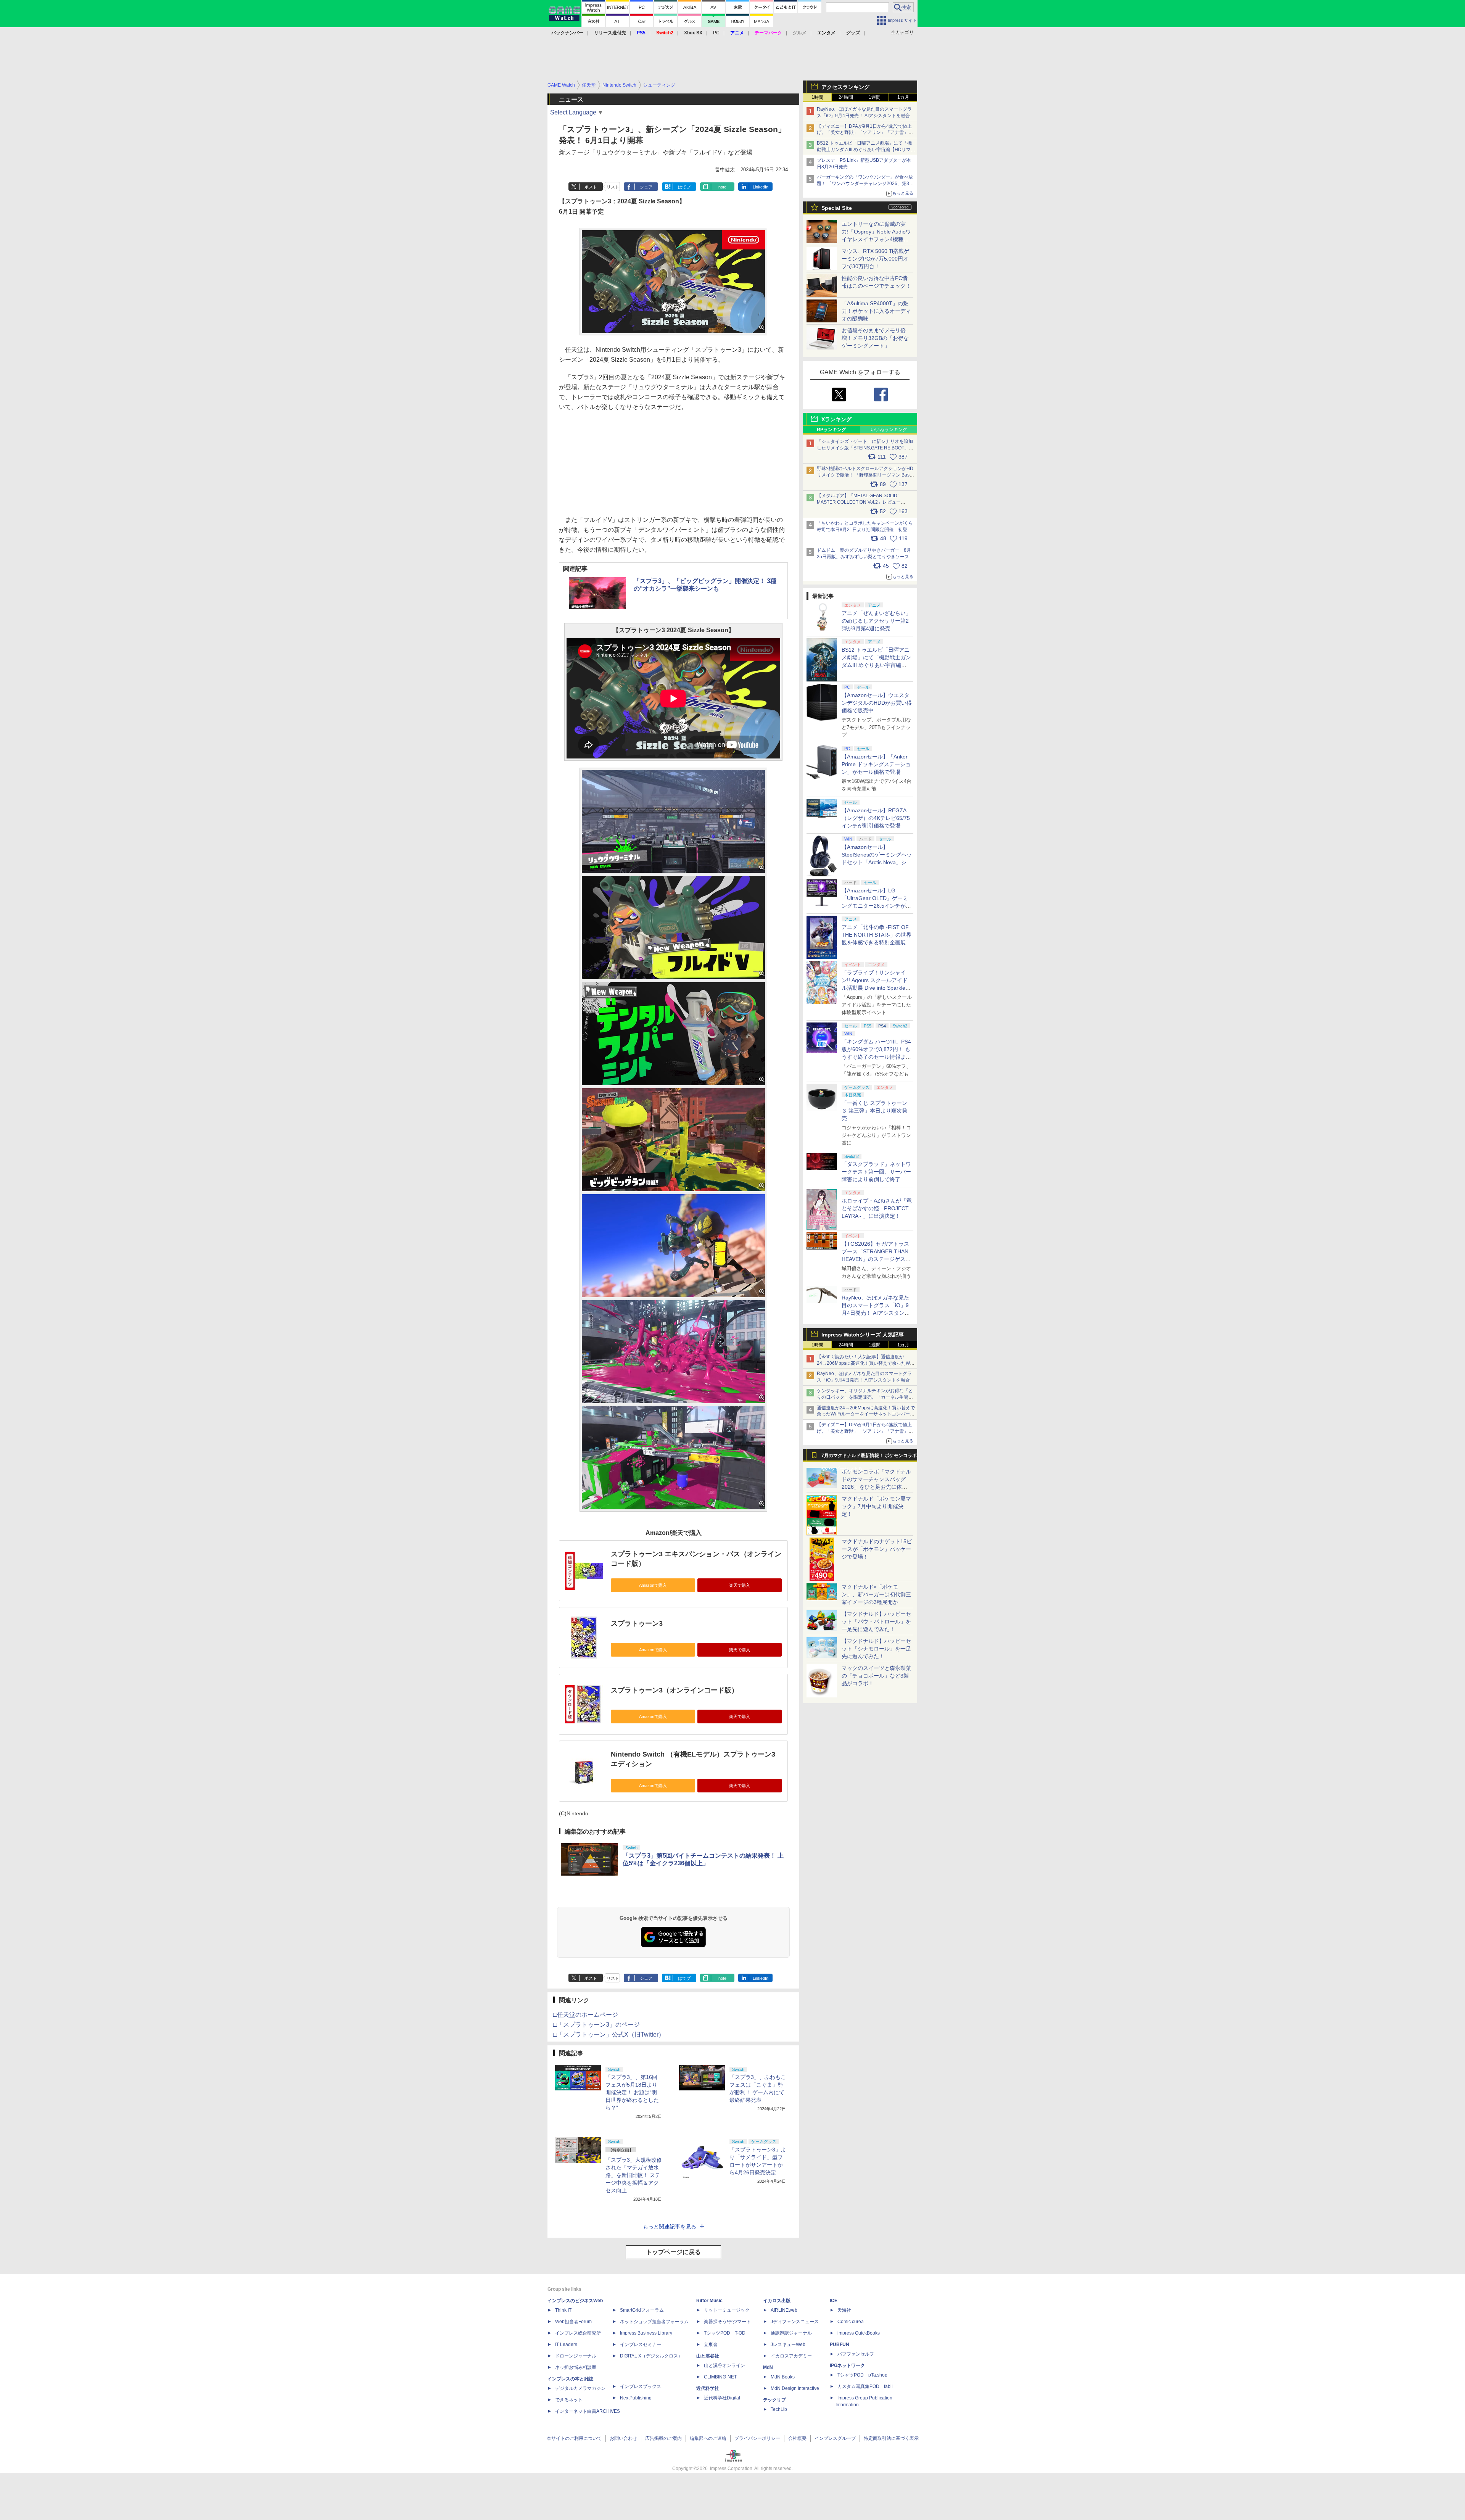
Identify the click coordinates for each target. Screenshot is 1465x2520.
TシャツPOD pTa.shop (862, 2375)
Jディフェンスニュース (795, 2322)
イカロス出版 (777, 2301)
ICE (834, 2301)
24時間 (846, 97)
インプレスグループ (835, 2438)
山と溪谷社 (708, 2356)
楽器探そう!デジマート (727, 2322)
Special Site (837, 208)
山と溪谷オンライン (724, 2365)
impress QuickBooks (859, 2333)
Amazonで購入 (653, 1585)
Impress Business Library (646, 2333)
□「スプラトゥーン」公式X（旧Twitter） (609, 2035)
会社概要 (797, 2438)
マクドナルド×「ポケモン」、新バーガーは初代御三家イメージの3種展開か (876, 1594)
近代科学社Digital (722, 2398)
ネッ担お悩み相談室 (576, 2367)
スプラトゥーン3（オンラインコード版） (675, 1690)
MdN (768, 2367)
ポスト (591, 187)
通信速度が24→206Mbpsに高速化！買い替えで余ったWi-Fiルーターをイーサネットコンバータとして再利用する (866, 1414)
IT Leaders (566, 2344)
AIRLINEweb (784, 2310)
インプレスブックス (641, 2386)
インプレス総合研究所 (578, 2333)
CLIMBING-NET (720, 2377)
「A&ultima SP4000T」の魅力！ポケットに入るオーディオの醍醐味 (876, 311)
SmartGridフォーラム (642, 2310)
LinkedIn (761, 187)
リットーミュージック (727, 2310)
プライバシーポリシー (757, 2438)
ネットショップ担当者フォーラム (654, 2322)
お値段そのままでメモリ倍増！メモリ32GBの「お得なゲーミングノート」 (875, 338)
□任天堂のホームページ (586, 2015)
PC (716, 33)
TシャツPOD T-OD (725, 2333)
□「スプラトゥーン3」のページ (596, 2025)
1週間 (875, 97)
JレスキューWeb (788, 2344)
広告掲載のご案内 (663, 2438)
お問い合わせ (623, 2438)
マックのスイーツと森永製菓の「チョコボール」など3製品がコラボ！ (876, 1676)
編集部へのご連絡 (708, 2438)
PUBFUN (840, 2344)
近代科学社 (708, 2388)
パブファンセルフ (856, 2354)
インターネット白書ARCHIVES (588, 2411)
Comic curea (851, 2322)
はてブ (684, 187)
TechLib (779, 2409)
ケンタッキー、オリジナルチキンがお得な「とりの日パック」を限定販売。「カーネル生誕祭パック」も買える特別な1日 (865, 1397)
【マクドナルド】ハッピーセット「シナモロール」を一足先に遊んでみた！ (876, 1649)
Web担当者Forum (573, 2322)
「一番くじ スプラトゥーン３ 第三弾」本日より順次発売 (874, 1111)
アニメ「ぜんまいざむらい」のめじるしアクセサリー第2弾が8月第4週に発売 (876, 621)
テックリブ (774, 2400)
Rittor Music (709, 2301)
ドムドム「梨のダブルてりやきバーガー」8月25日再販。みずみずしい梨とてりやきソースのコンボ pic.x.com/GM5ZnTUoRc (865, 557)
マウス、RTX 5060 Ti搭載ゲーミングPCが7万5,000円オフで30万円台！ (875, 259)
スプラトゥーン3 (637, 1623)
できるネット (569, 2400)
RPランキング (832, 430)
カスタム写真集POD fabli (865, 2386)
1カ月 (903, 97)
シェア (646, 187)
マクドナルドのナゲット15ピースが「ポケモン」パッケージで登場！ (877, 1549)
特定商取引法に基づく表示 (891, 2438)
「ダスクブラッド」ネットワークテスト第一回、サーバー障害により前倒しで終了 (876, 1172)
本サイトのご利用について (574, 2438)
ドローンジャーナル (576, 2356)
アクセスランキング (845, 87)
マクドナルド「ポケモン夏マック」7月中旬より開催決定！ (876, 1506)
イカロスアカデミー (791, 2356)
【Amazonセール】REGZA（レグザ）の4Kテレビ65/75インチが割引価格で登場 (876, 818)
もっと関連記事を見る (670, 2227)
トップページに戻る (673, 2252)
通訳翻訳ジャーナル (791, 2333)
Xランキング (836, 419)
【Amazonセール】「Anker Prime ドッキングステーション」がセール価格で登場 (876, 764)
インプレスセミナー (641, 2344)
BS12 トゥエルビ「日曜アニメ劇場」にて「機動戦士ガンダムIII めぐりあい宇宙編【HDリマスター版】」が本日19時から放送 (866, 150)
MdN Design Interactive (795, 2388)
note (722, 187)
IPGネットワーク (847, 2365)
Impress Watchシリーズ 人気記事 (863, 1335)
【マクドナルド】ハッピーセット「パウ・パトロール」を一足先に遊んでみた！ (876, 1621)
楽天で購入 (740, 1585)
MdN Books (783, 2377)
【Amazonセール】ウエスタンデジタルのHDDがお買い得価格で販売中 (877, 703)
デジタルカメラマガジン (580, 2388)
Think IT (563, 2310)
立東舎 (711, 2344)
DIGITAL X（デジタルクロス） (651, 2356)
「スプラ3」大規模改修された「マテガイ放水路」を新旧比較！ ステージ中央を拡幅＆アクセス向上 (634, 2175)
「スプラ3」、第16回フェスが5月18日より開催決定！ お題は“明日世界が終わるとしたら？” (632, 2092)
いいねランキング (889, 430)
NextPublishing (636, 2398)
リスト (613, 187)
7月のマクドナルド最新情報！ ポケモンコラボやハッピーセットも (869, 1457)
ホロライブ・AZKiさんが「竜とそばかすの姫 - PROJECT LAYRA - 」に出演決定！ (877, 1208)
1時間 (817, 97)
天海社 (844, 2310)
